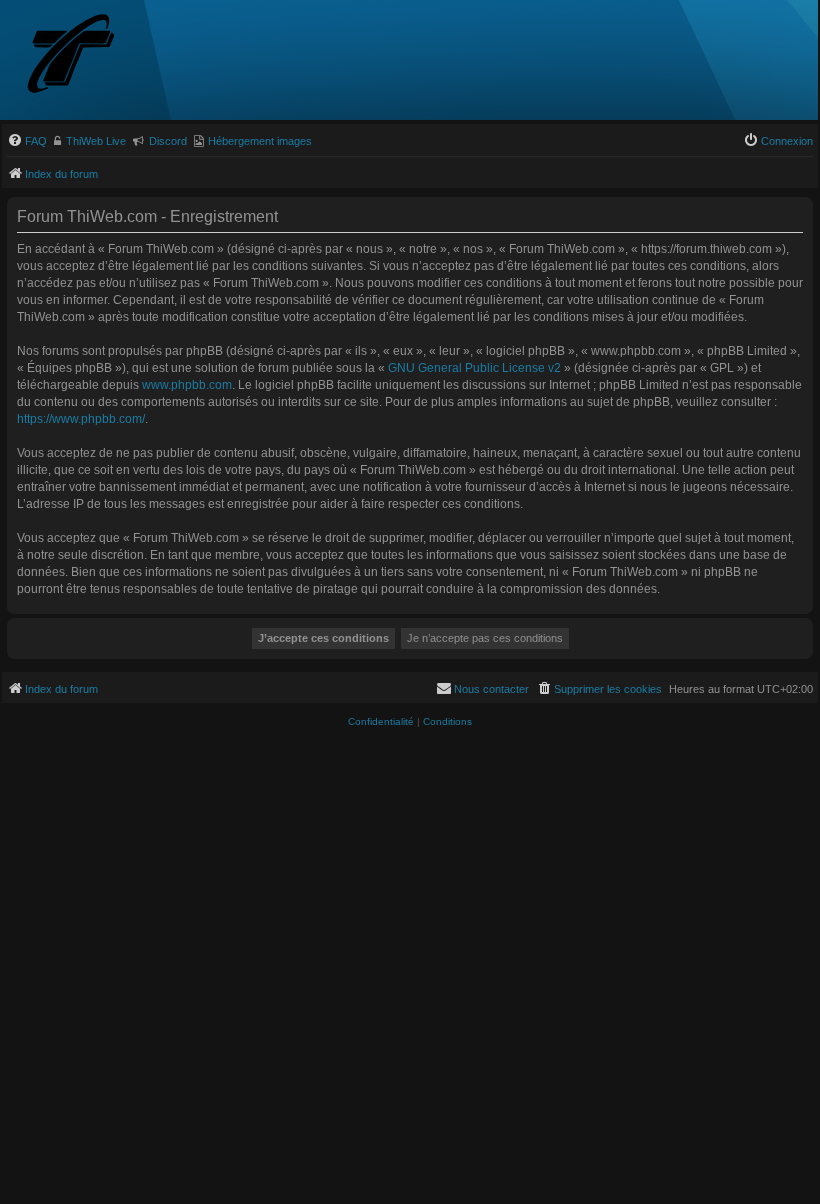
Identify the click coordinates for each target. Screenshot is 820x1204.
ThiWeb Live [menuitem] (96, 141)
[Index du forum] (107, 55)
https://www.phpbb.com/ (81, 419)
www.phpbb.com (187, 385)
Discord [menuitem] (168, 141)
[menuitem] (27, 141)
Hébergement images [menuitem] (260, 141)
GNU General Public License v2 (474, 368)
